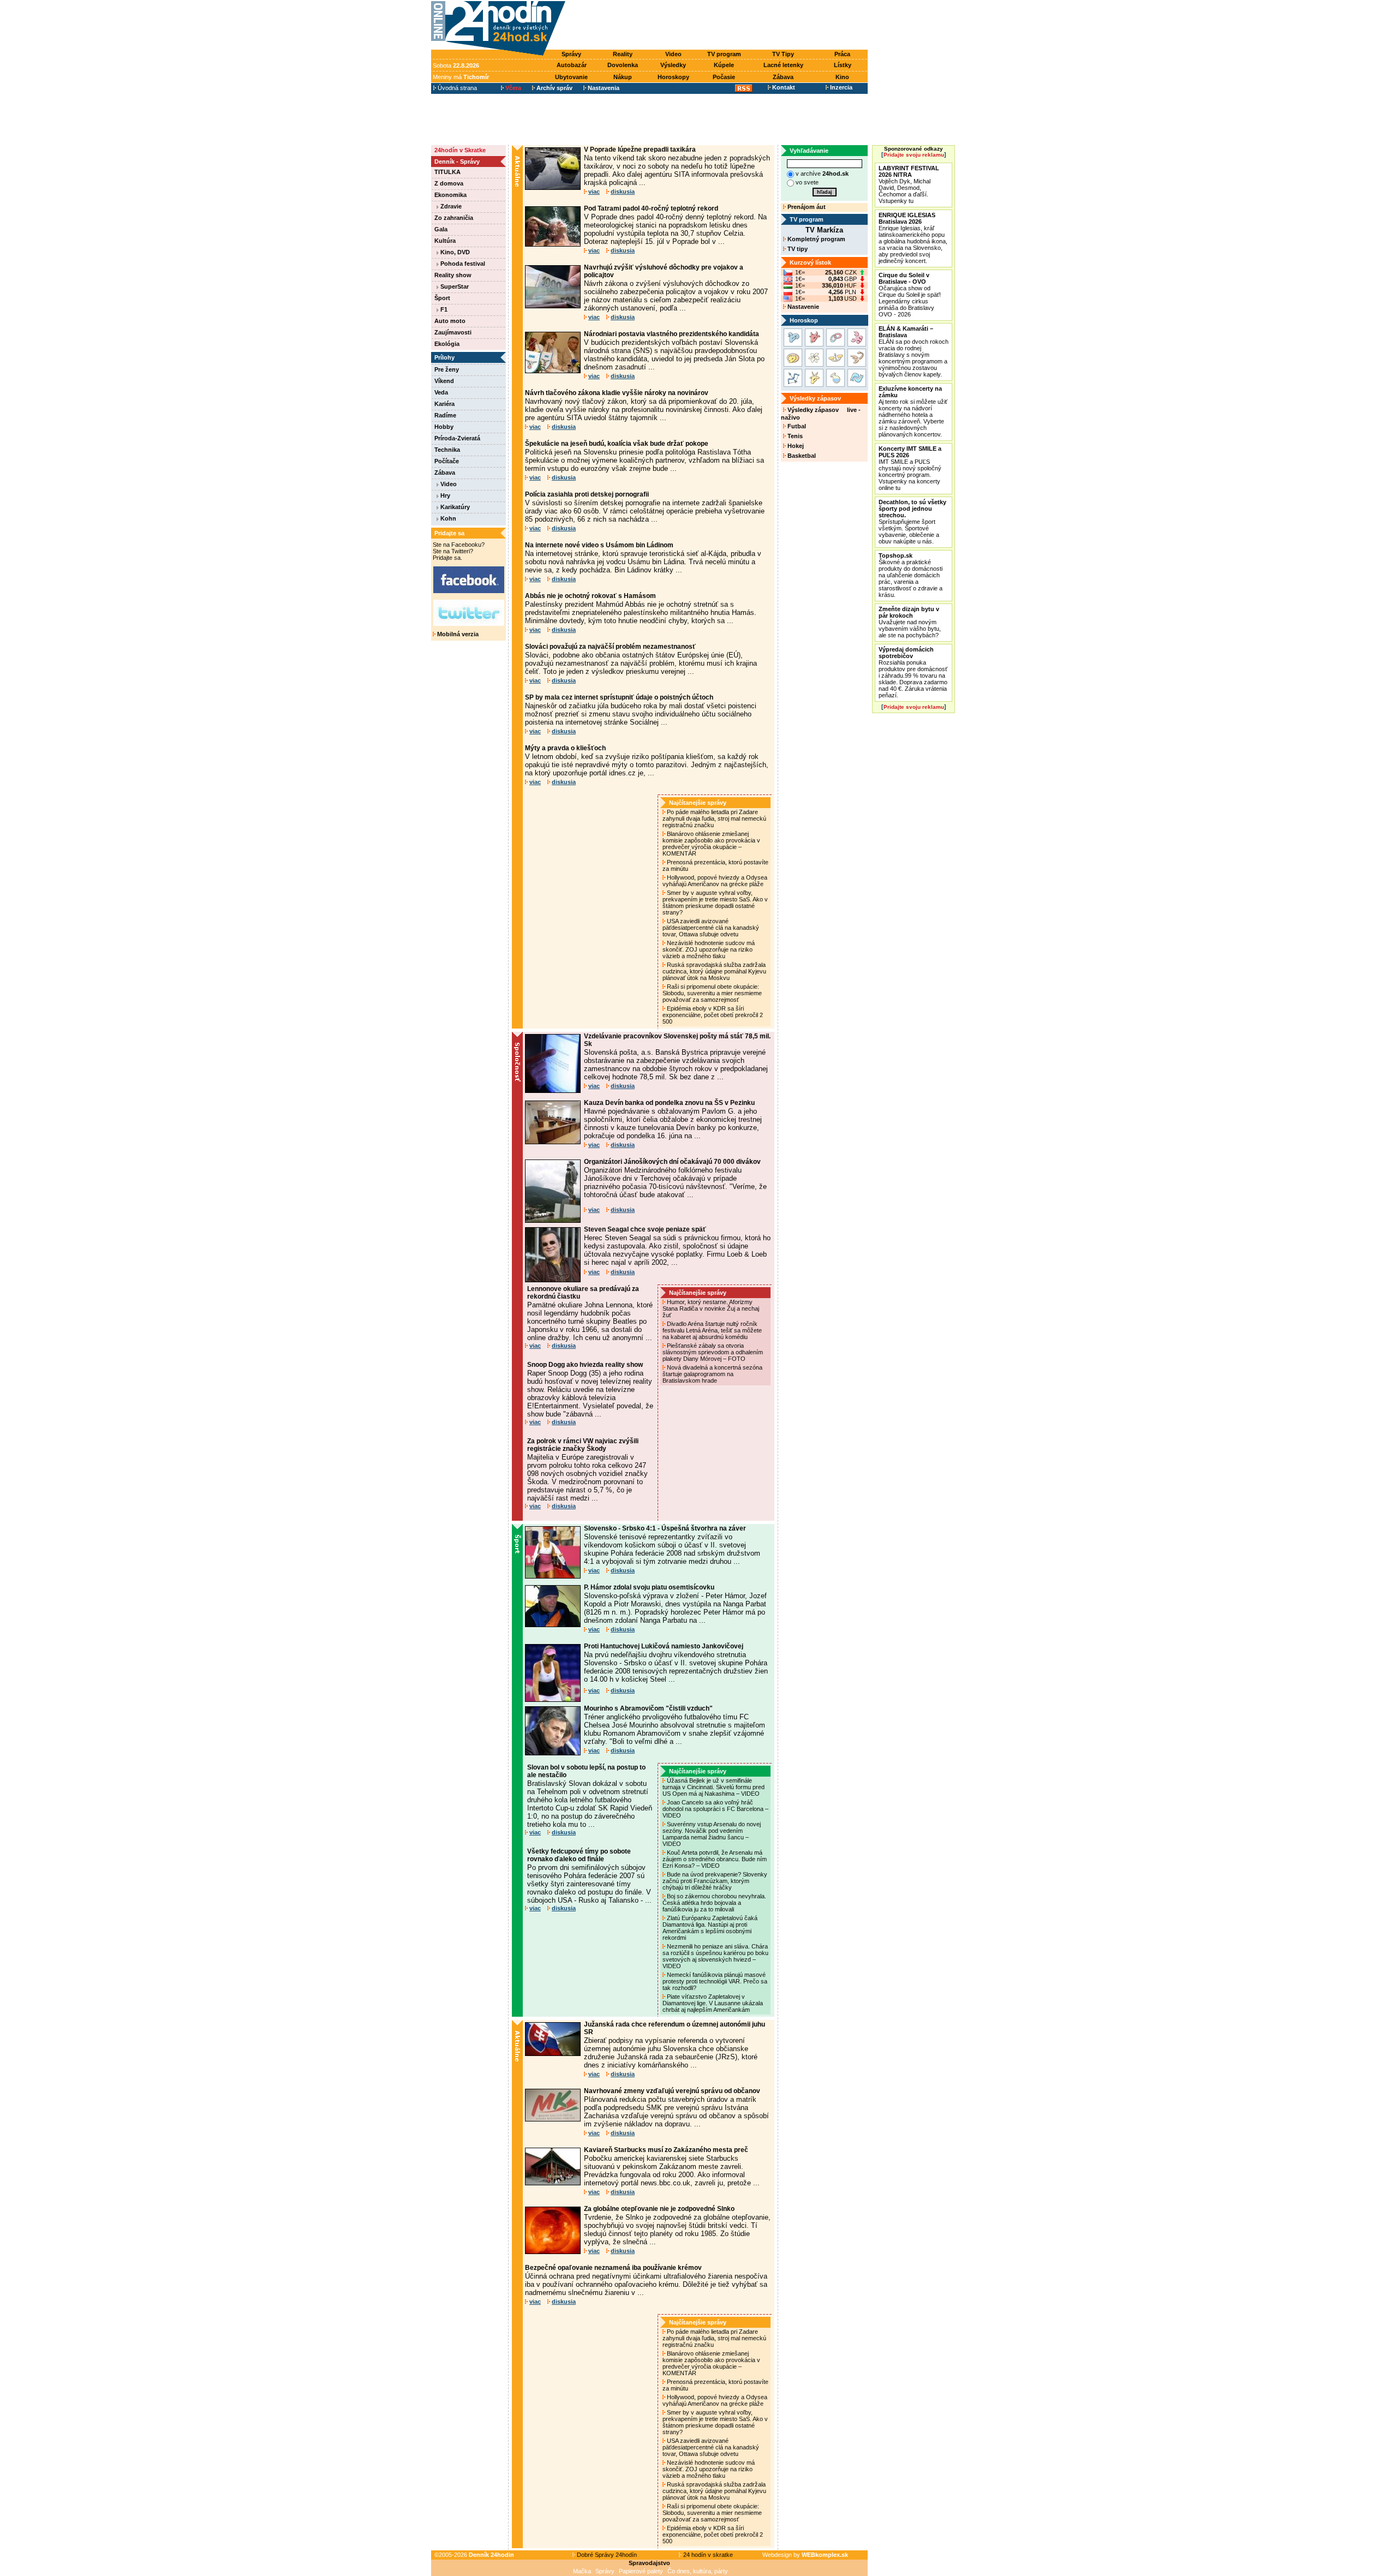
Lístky (843, 65)
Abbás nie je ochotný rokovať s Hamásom (590, 596)
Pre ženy (447, 369)
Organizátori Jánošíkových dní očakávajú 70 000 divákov (672, 1162)
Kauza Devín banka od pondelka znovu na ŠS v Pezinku (669, 1103)
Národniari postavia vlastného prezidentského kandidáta (671, 334)
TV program (724, 54)
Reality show (453, 275)
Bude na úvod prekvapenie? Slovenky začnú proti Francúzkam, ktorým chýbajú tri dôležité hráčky (715, 1881)
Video (673, 54)
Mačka (582, 2571)
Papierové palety (641, 2571)
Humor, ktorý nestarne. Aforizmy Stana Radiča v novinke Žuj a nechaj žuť (711, 1308)
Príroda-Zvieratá (457, 438)
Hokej (795, 446)
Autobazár (572, 65)
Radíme (445, 415)
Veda (441, 392)
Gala (441, 229)
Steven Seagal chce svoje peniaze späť (645, 1229)
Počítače (447, 461)
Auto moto (450, 321)
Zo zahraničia (454, 218)
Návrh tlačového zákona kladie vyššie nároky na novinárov (617, 393)
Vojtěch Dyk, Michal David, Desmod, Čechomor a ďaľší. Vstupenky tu (909, 184)
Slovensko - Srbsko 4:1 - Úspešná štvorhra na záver (665, 1528)
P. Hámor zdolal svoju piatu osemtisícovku (649, 1587)
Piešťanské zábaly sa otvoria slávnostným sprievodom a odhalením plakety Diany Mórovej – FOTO (713, 1352)
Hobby (444, 427)
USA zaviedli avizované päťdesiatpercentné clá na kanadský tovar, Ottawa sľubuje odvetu (711, 928)
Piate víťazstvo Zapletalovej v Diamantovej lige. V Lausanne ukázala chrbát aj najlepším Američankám (713, 2003)
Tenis (794, 436)
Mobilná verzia (457, 634)
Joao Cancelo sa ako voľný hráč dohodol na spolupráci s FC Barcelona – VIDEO (715, 1809)
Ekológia (447, 344)
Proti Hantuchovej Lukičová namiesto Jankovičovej (664, 1646)
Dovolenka (623, 65)
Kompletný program (816, 239)
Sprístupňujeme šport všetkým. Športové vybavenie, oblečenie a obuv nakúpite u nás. (912, 522)
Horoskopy (673, 77)
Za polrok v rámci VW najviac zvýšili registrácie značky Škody (583, 1445)
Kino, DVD (454, 252)
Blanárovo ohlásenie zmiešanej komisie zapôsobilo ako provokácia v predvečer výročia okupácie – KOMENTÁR (711, 844)
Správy (571, 54)
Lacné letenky (783, 65)
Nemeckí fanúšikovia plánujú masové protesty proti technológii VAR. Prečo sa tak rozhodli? (715, 1981)
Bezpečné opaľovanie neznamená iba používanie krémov (613, 2268)
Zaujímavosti (453, 332)
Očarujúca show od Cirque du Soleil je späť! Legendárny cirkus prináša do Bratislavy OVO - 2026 (910, 295)
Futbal (796, 426)
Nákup (623, 77)
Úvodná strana (456, 88)
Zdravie (450, 206)
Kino (842, 77)
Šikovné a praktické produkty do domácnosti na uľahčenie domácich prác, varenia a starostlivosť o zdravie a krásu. (911, 575)
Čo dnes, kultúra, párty (698, 2571)
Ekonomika (450, 195)
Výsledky (673, 65)
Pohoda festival (462, 264)
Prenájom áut (806, 207)
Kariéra (444, 404)
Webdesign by (805, 2555)
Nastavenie (802, 307)
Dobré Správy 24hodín (606, 2555)
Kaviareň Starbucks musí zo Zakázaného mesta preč (666, 2150)
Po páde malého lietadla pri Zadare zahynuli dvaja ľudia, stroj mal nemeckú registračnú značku (714, 818)
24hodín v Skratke (460, 150)
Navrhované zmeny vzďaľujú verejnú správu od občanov (672, 2091)
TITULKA (447, 172)
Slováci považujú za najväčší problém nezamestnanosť (610, 647)
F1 (443, 309)
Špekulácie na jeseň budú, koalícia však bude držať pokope (617, 444)
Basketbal (801, 456)
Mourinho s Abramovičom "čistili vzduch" (648, 1708)
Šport (442, 298)
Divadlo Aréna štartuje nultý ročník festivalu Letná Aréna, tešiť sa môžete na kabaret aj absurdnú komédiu (712, 1330)
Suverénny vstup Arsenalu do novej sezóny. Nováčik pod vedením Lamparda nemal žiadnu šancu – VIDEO (712, 1834)
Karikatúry (454, 507)
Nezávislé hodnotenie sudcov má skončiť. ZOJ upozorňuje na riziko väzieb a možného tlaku (709, 949)
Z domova (449, 183)
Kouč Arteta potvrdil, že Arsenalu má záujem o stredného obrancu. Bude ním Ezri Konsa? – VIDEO (715, 1859)
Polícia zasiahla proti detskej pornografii (587, 494)
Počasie (724, 77)
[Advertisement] (719, 26)
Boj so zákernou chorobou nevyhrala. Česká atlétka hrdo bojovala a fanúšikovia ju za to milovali (714, 1903)
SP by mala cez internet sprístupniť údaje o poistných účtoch (619, 697)
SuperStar (454, 286)
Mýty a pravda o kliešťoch (565, 748)
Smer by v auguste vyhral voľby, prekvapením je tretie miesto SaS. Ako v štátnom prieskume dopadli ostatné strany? (715, 903)
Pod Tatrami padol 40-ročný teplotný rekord (651, 208)
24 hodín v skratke (707, 2555)
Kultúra (445, 241)
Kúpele (724, 65)
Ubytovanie (571, 77)
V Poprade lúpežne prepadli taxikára (640, 150)
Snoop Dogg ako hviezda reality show (585, 1365)
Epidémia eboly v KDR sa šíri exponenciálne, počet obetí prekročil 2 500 (713, 1015)
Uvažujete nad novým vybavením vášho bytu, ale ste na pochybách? (910, 622)
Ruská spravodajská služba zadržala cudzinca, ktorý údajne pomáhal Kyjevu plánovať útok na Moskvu (714, 971)
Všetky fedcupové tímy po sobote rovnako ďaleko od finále (579, 1855)
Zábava (783, 77)
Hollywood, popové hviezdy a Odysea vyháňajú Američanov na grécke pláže (715, 881)
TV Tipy (783, 54)
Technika (447, 450)
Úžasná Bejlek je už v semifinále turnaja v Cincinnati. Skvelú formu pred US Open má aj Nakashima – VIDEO (714, 1787)
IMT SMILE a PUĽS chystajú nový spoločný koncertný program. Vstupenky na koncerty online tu (910, 468)
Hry (444, 495)
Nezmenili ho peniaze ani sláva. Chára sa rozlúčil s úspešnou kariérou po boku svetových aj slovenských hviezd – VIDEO (715, 1956)
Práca (842, 54)
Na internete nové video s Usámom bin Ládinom (599, 545)
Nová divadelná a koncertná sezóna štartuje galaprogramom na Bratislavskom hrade (712, 1374)
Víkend (444, 381)
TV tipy (797, 249)
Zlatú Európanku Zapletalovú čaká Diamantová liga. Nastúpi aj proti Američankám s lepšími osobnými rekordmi (710, 1928)
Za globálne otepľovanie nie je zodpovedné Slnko (659, 2209)
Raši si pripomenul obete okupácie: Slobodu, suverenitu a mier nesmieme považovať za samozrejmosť (712, 993)
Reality (623, 54)
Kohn (447, 518)
